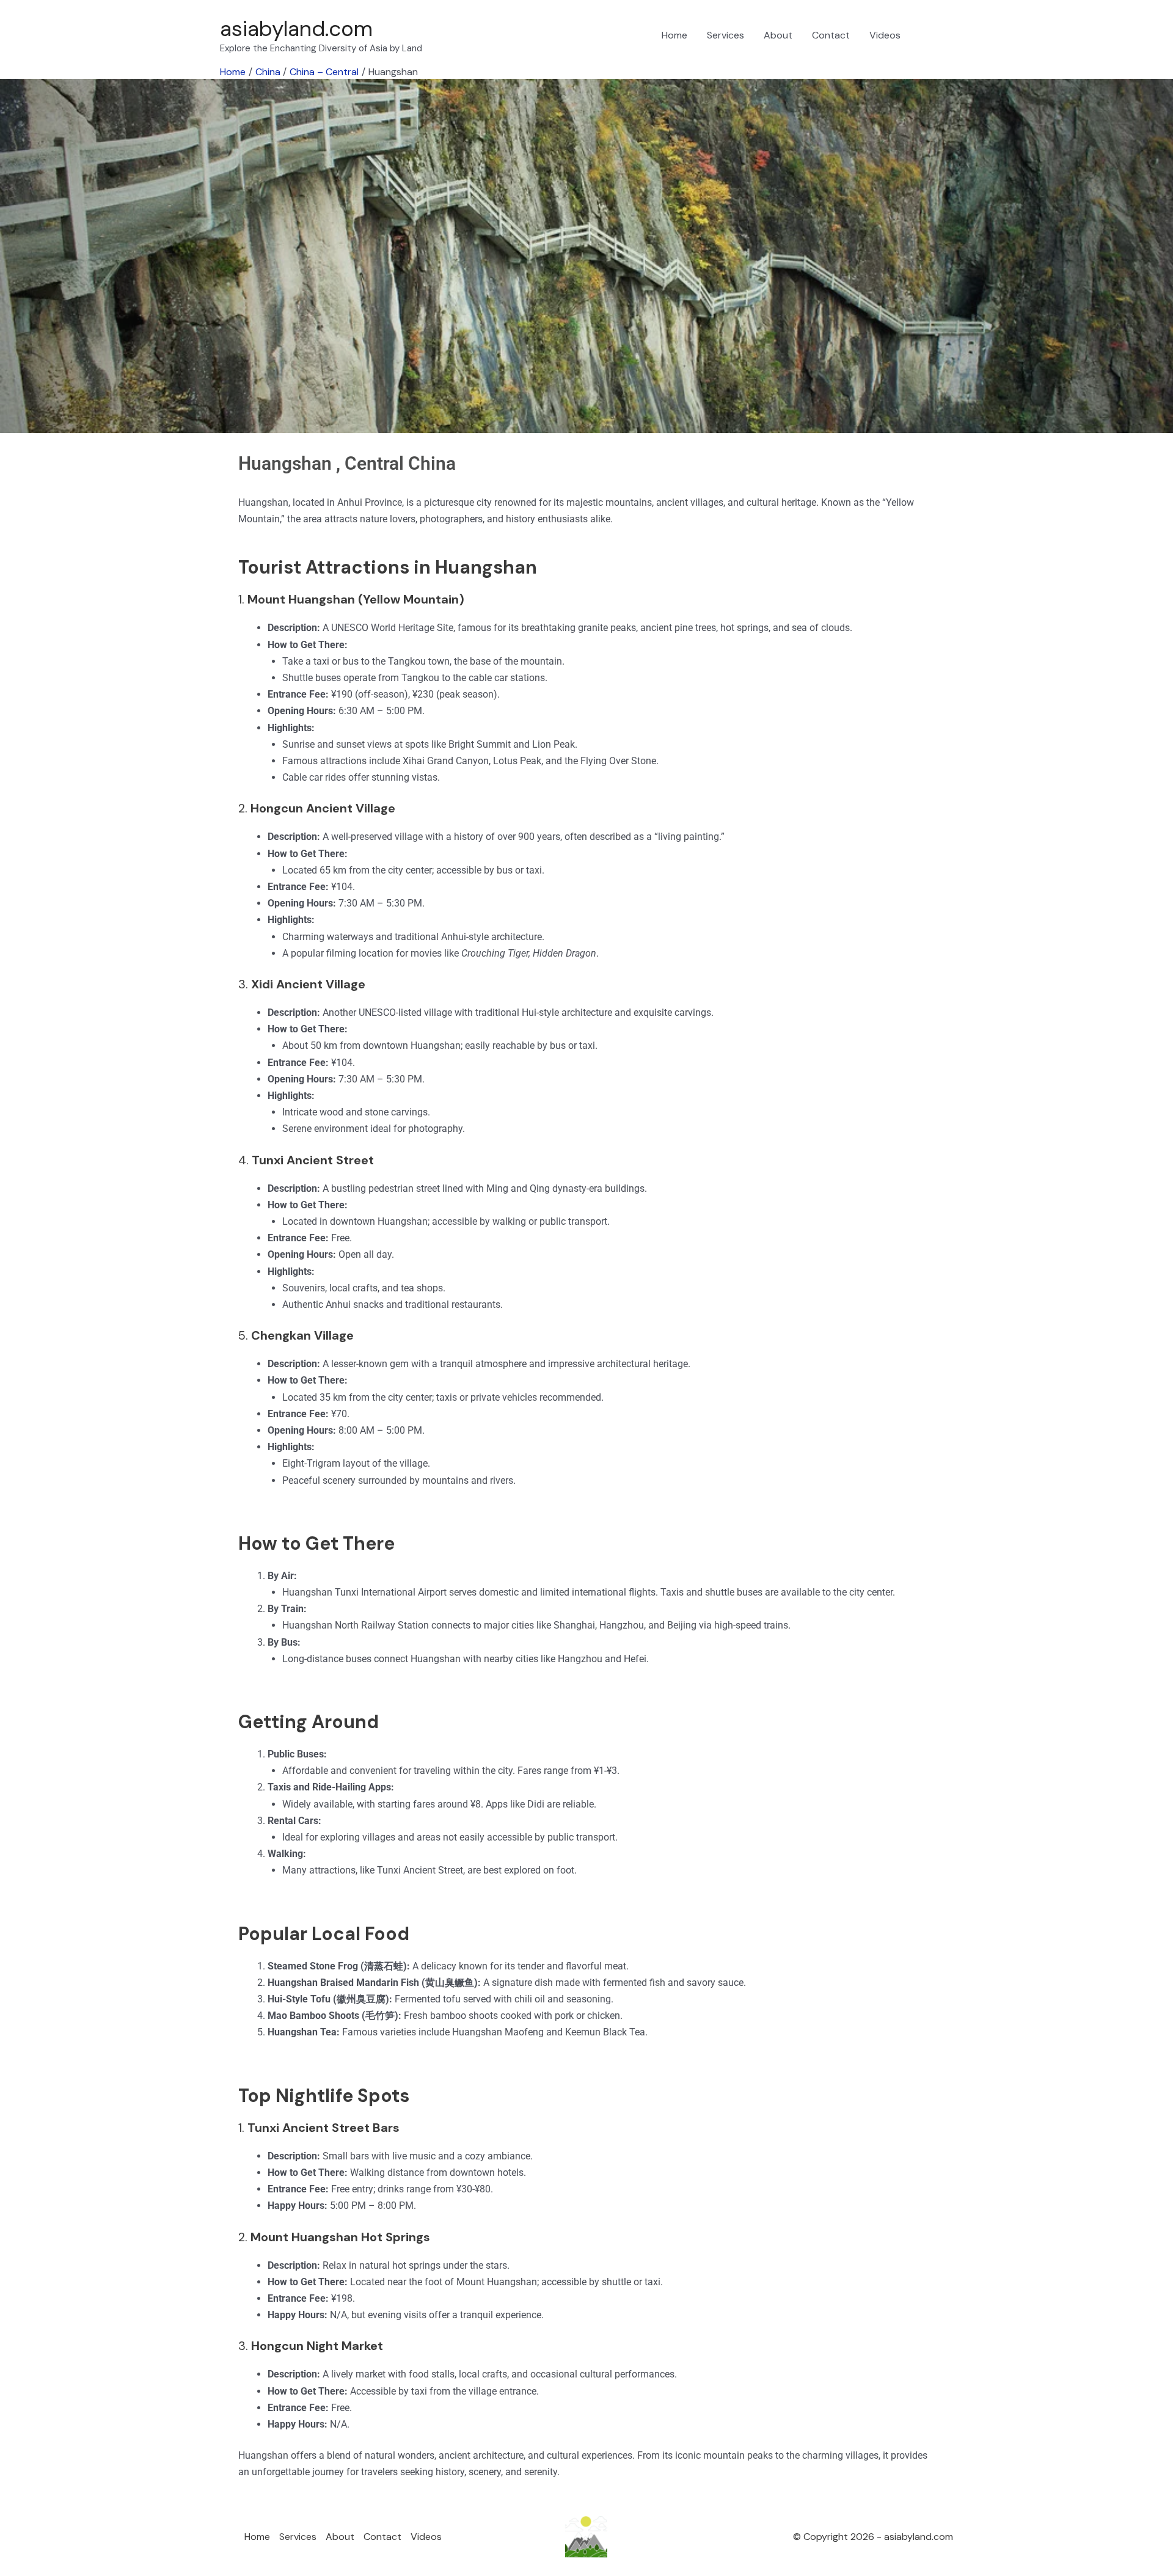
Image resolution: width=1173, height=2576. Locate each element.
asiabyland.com (296, 29)
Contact (831, 35)
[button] (938, 35)
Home (674, 35)
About (778, 35)
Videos (885, 35)
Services (725, 35)
